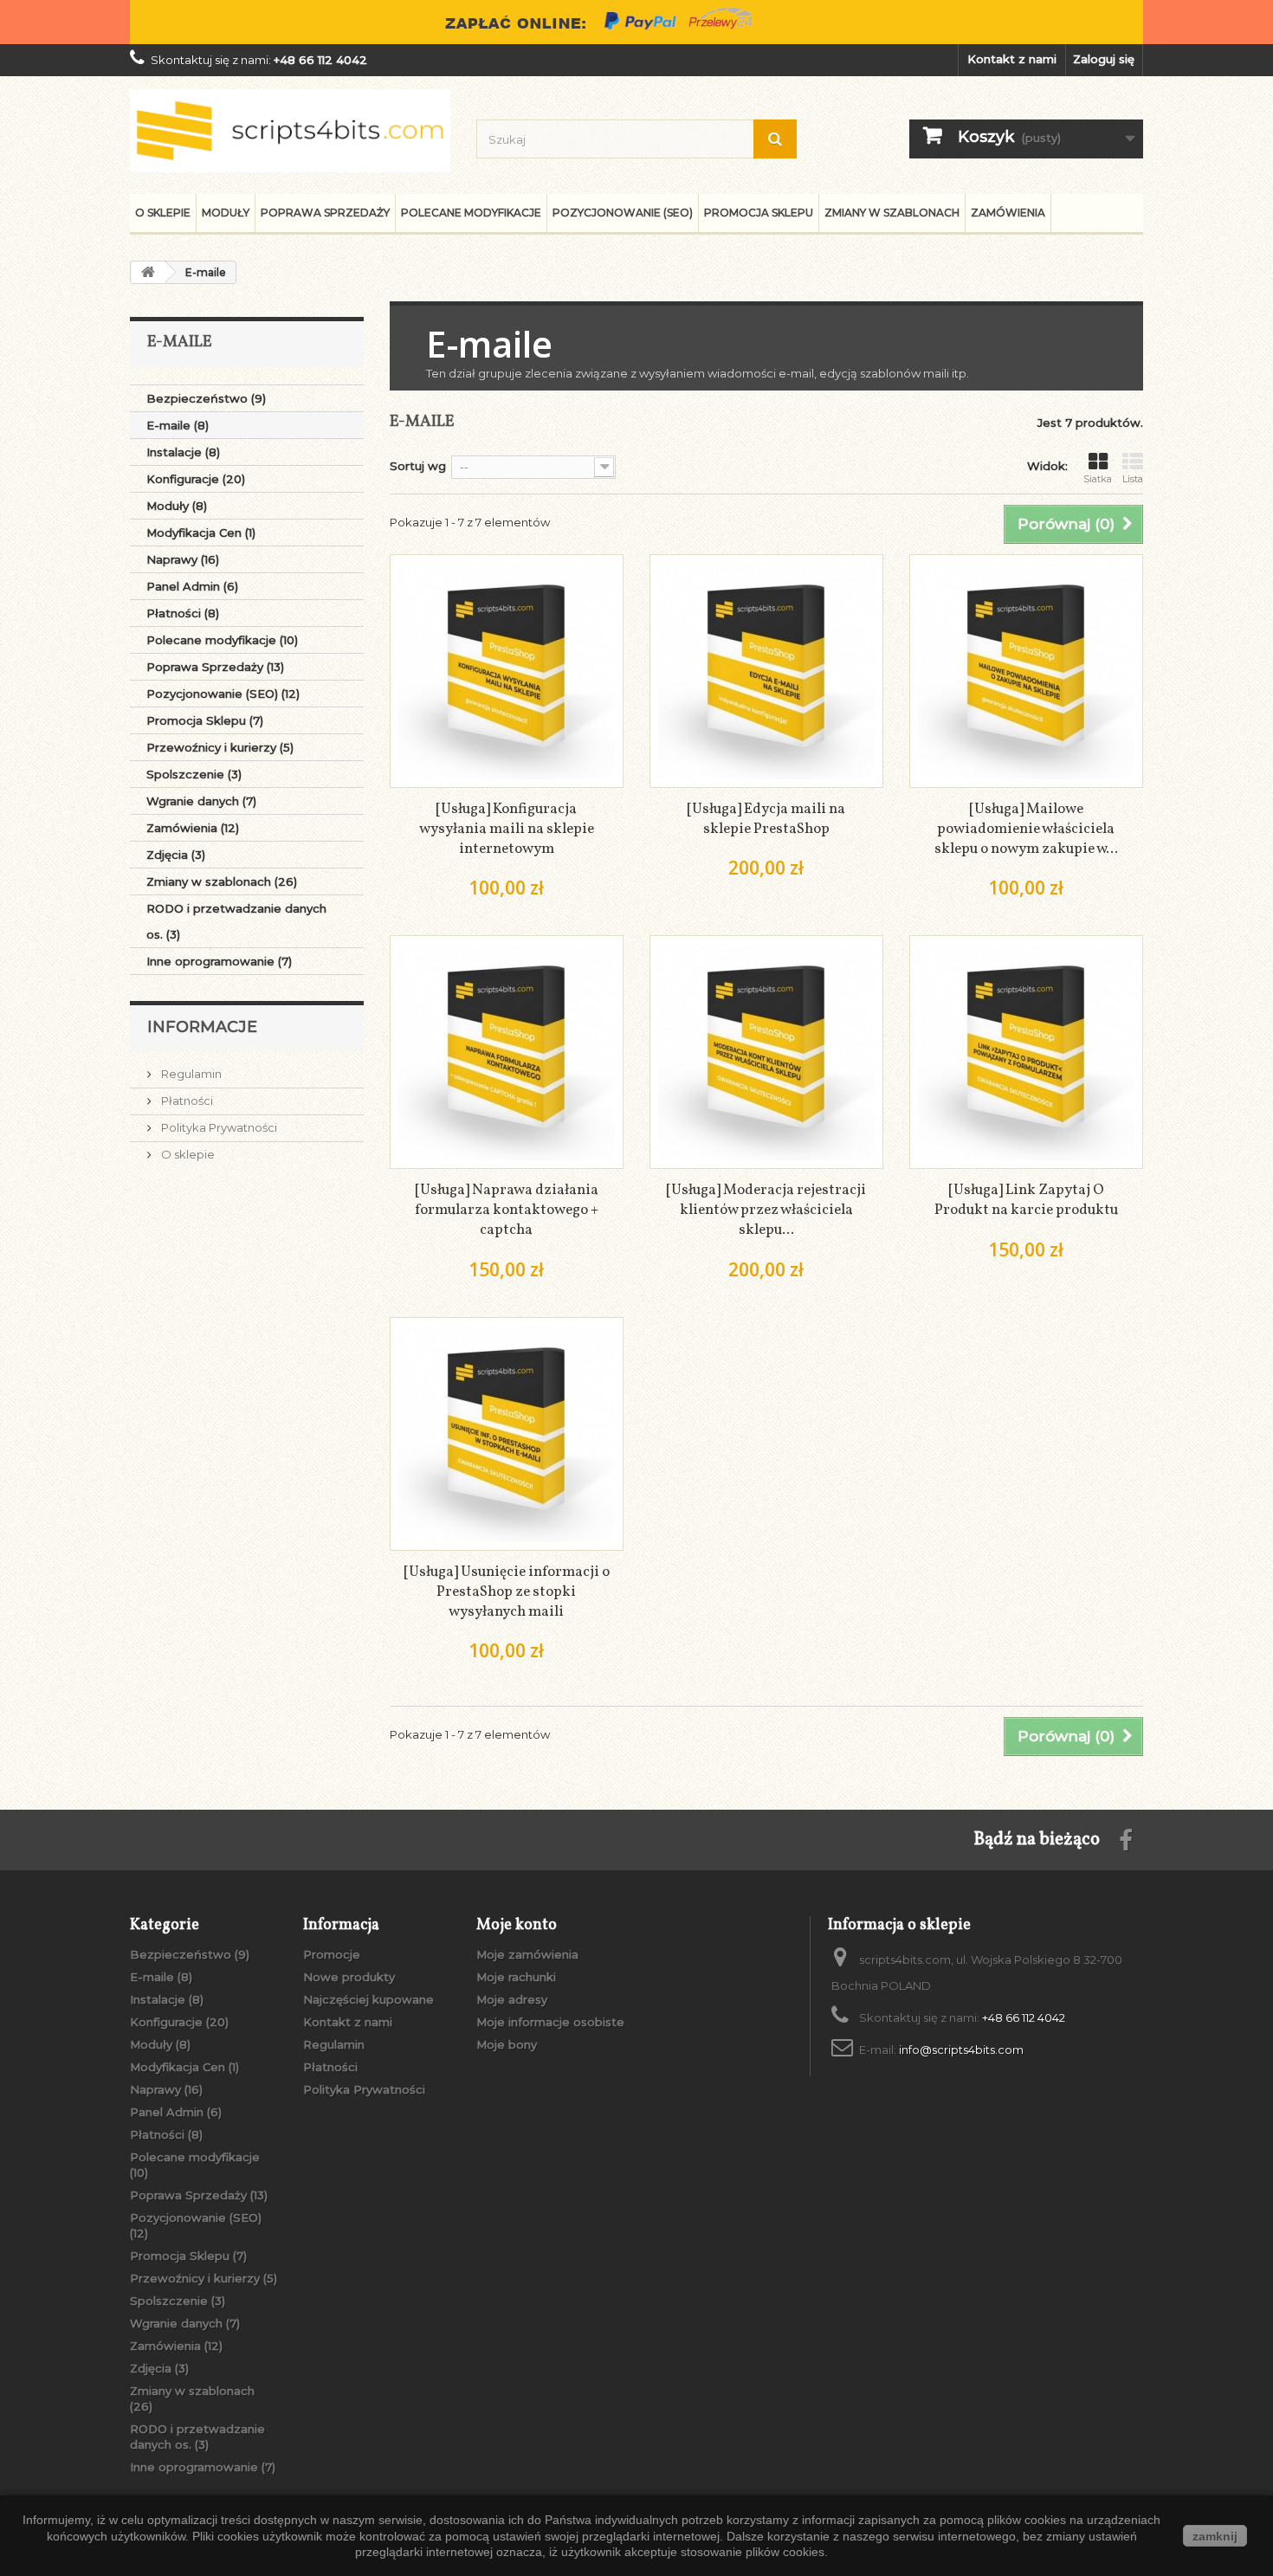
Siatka (1098, 479)
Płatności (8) (183, 613)
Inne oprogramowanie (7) (219, 961)
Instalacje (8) (183, 452)
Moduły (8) (177, 506)
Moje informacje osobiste (550, 2022)
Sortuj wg (418, 466)
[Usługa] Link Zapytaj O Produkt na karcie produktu (1026, 1200)
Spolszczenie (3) (194, 774)
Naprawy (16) (183, 559)
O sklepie (163, 213)
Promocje (332, 1954)
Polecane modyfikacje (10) (222, 640)
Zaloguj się (1104, 59)
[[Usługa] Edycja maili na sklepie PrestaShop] (766, 671)
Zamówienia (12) (193, 828)
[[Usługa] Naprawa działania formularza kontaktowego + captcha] (507, 1052)
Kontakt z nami (1012, 59)
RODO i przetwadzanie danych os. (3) (236, 921)
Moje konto (517, 1925)
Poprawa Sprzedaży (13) (215, 667)
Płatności (186, 1101)
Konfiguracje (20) (196, 479)
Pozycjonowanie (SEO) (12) (223, 694)
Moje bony (507, 2044)
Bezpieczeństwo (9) (206, 398)
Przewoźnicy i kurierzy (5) (220, 747)
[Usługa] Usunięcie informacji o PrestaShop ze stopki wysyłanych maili (507, 1592)
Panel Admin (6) (192, 586)
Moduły (226, 213)
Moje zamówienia (527, 1954)
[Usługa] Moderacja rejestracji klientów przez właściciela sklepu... (766, 1210)
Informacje (202, 1027)
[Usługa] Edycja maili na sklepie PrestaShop (766, 819)
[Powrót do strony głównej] (148, 272)
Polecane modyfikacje (471, 213)
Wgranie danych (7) (201, 801)
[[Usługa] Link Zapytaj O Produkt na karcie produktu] (1026, 1052)
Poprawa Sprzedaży (325, 213)
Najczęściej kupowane (368, 1999)
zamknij (1215, 2536)
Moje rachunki (516, 1977)
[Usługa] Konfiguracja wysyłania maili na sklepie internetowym (507, 829)
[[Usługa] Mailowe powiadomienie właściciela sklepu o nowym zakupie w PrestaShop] (1026, 671)
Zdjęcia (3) (176, 855)
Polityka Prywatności (218, 1127)
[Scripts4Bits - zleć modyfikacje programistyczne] (290, 131)
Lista (1133, 479)
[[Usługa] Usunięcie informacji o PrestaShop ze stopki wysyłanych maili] (507, 1434)
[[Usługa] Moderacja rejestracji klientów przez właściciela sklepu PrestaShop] (766, 1052)
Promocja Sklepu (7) (205, 720)
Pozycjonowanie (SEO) (623, 213)
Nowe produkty (349, 1977)
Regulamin (190, 1074)
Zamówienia (1008, 213)
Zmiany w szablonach (892, 213)
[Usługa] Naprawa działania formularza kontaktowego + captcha (507, 1210)
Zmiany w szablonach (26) (222, 881)
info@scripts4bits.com (961, 2050)
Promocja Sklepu (759, 213)
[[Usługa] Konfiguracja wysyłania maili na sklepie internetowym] (507, 671)
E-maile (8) (178, 425)
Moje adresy (512, 1999)
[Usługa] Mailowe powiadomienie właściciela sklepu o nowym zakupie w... (1026, 829)
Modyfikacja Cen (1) (201, 533)
